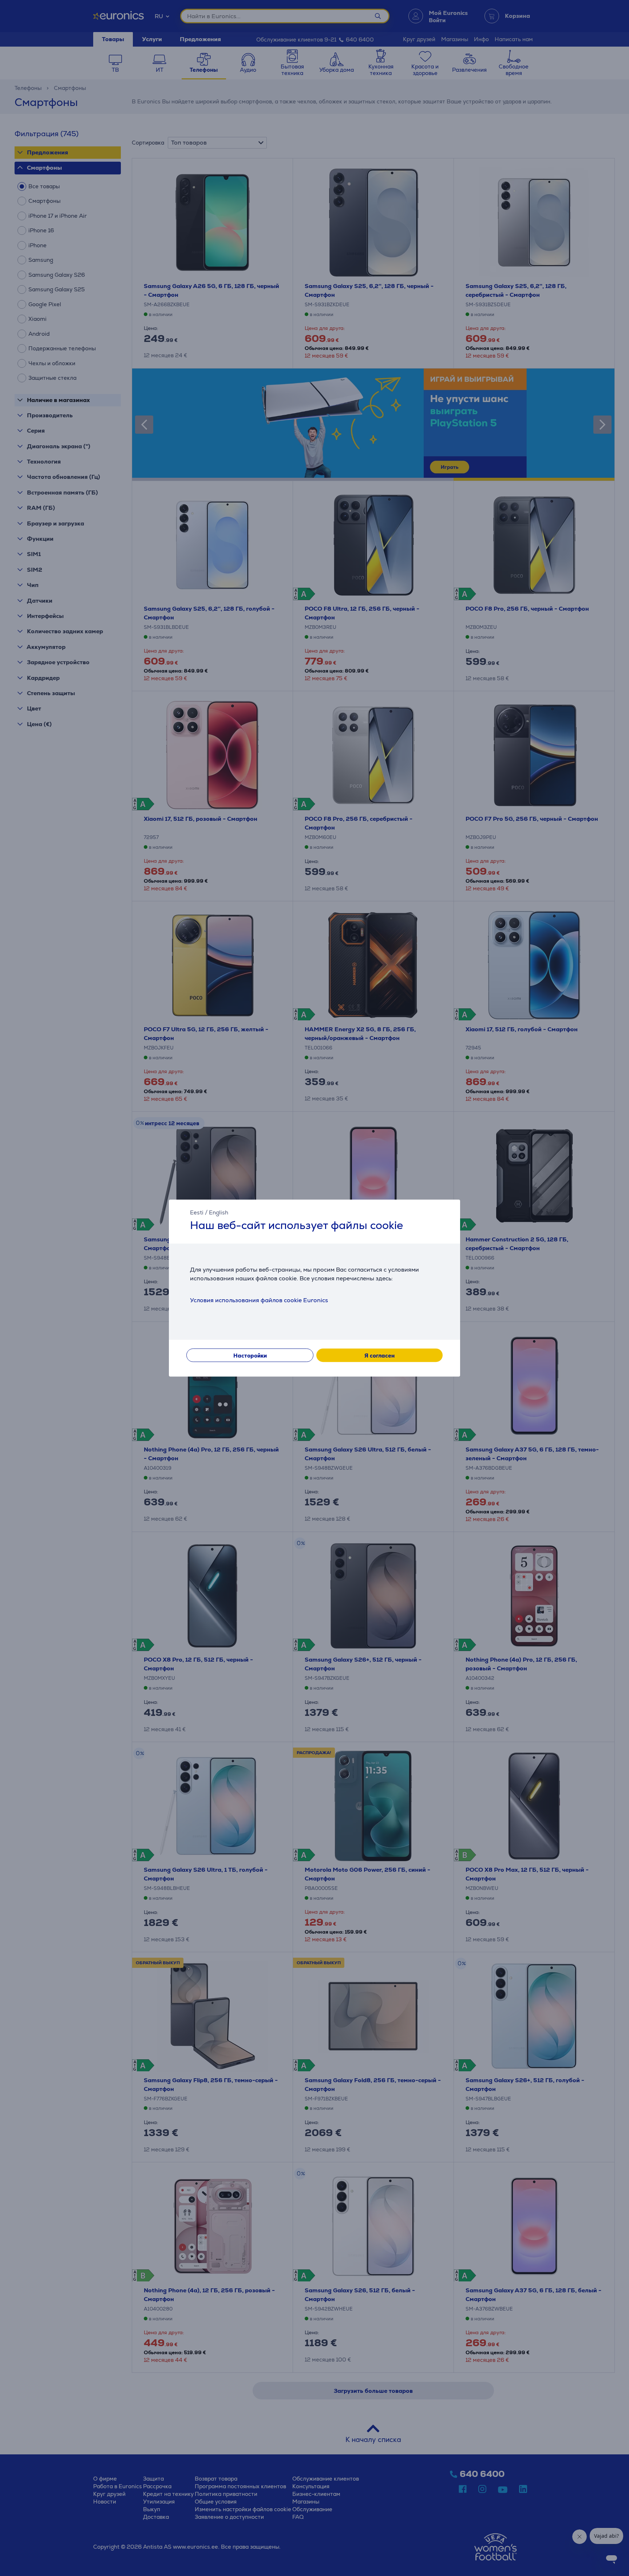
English (219, 1212)
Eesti (197, 1212)
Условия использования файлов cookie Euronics (259, 1300)
